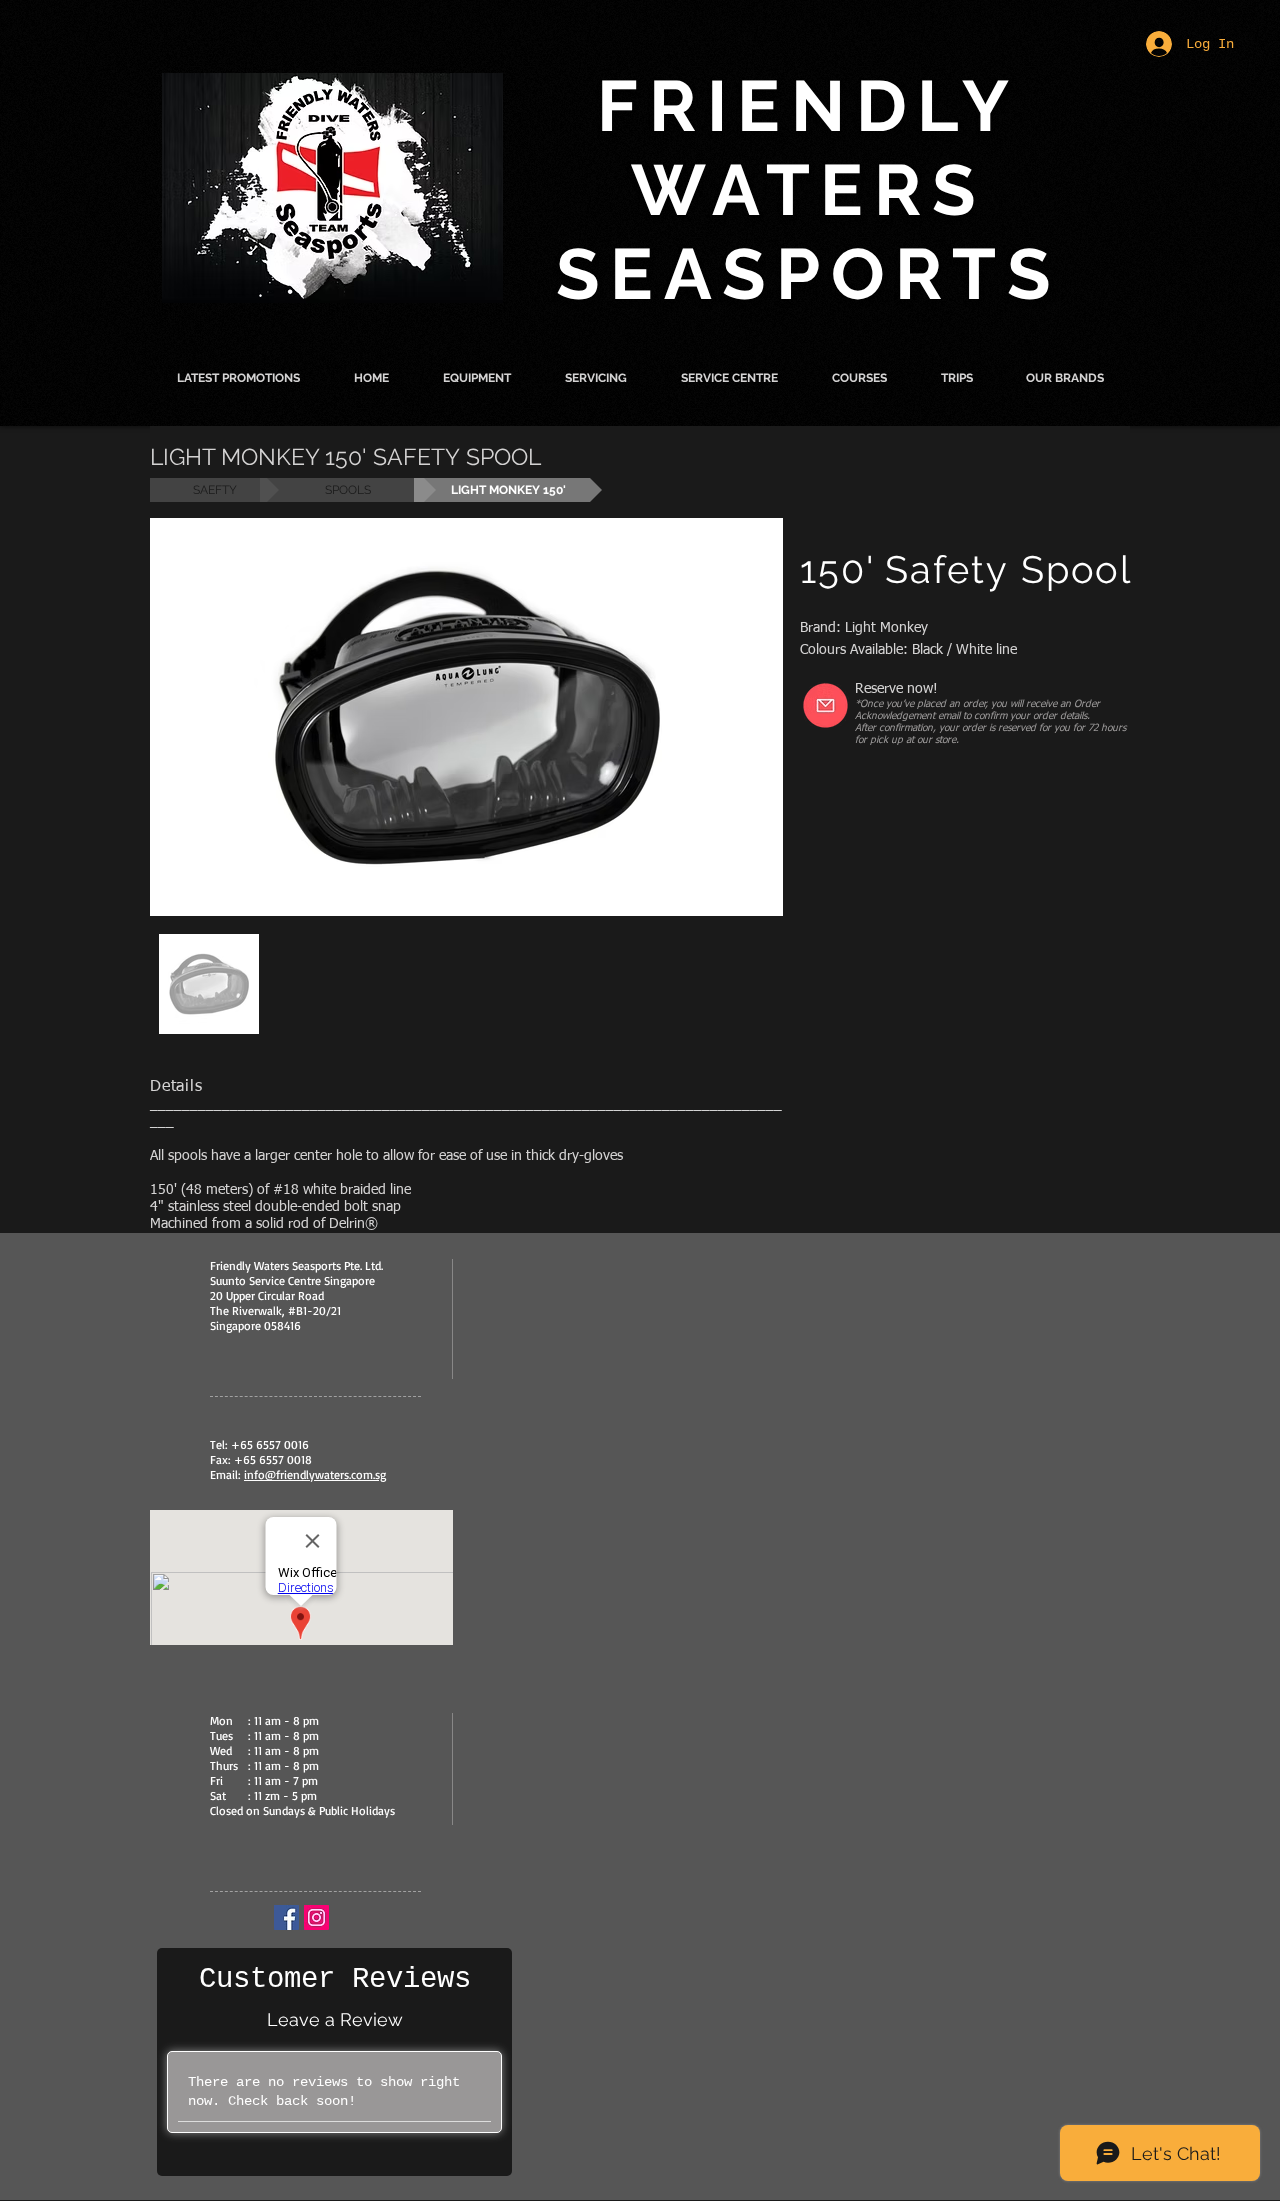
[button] (477, 378)
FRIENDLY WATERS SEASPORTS (809, 190)
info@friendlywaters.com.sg (315, 1474)
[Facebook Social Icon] (286, 1917)
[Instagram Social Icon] (316, 1917)
